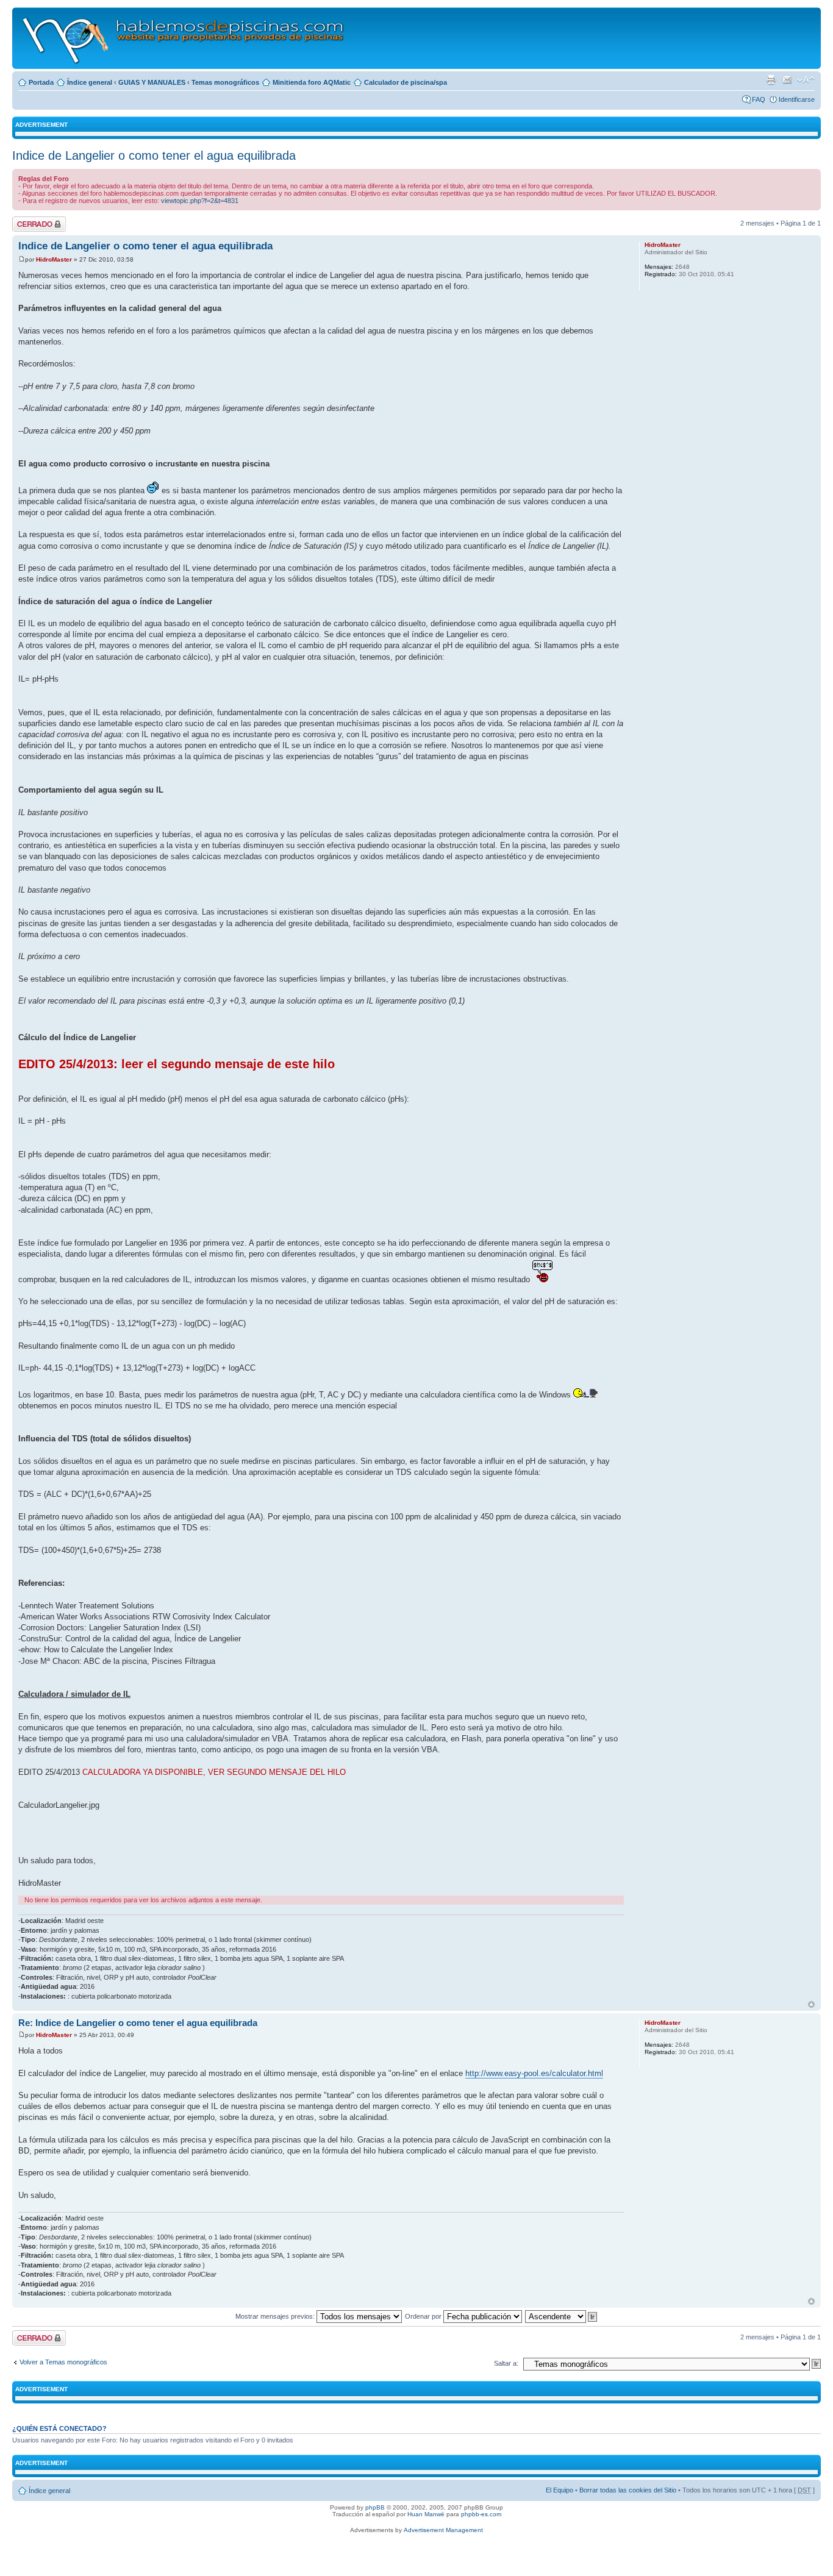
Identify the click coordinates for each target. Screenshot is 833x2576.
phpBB (375, 2507)
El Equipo (560, 2490)
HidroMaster (54, 259)
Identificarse (797, 99)
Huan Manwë (426, 2514)
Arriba (811, 2004)
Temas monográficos (225, 82)
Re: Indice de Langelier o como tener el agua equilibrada (138, 2023)
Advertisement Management (443, 2530)
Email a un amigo (787, 80)
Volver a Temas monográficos (63, 2362)
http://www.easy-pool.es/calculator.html (534, 2073)
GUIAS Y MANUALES (152, 82)
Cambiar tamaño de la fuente (806, 80)
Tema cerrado (33, 220)
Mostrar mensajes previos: (276, 2316)
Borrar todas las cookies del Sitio (628, 2490)
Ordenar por (424, 2316)
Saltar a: (506, 2363)
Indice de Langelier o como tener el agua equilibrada (154, 155)
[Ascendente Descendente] (562, 2316)
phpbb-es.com (481, 2514)
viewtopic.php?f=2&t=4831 (200, 201)
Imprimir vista (771, 80)
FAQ (759, 99)
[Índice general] (184, 38)
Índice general (90, 82)
